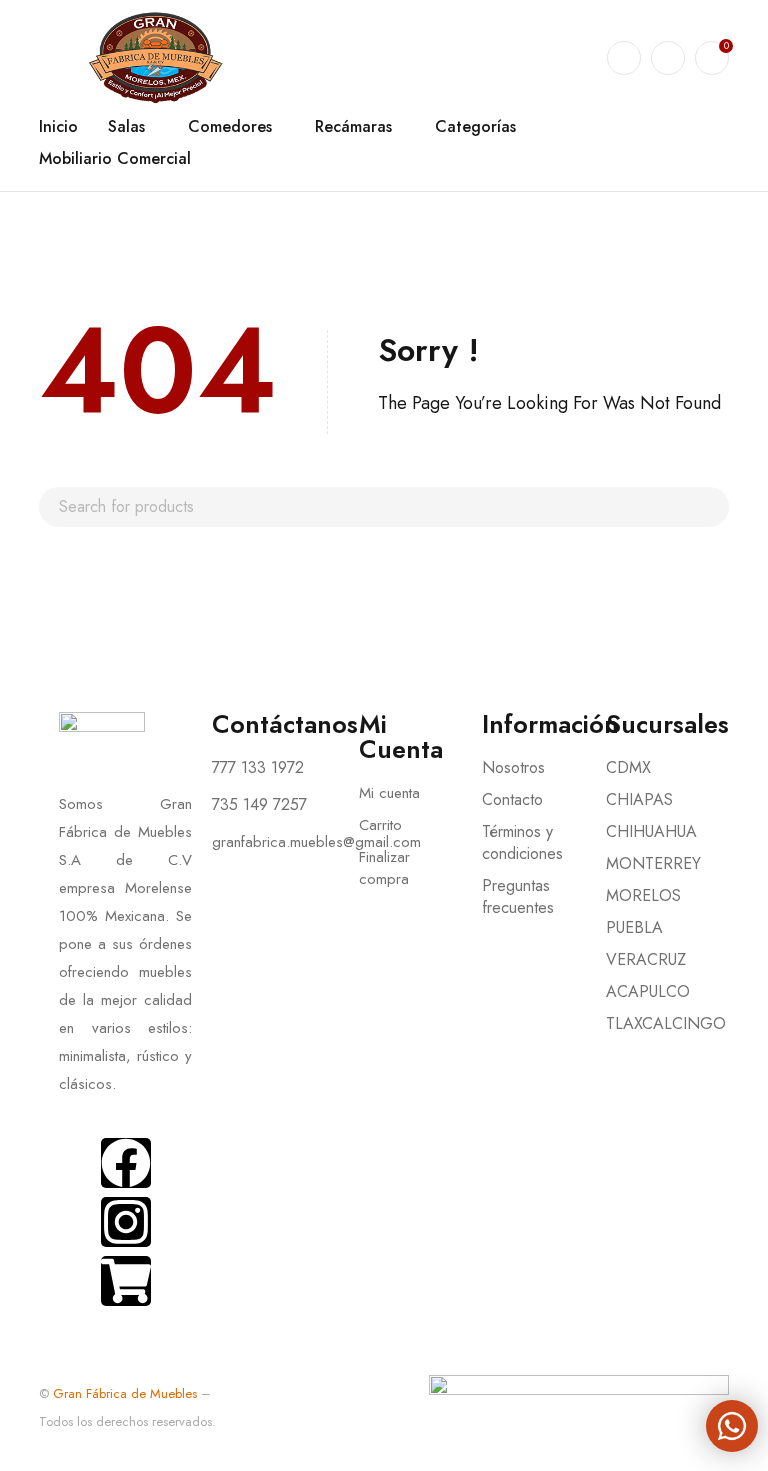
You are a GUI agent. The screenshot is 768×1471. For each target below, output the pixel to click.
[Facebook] (126, 1163)
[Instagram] (126, 1222)
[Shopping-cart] (126, 1281)
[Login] (668, 58)
